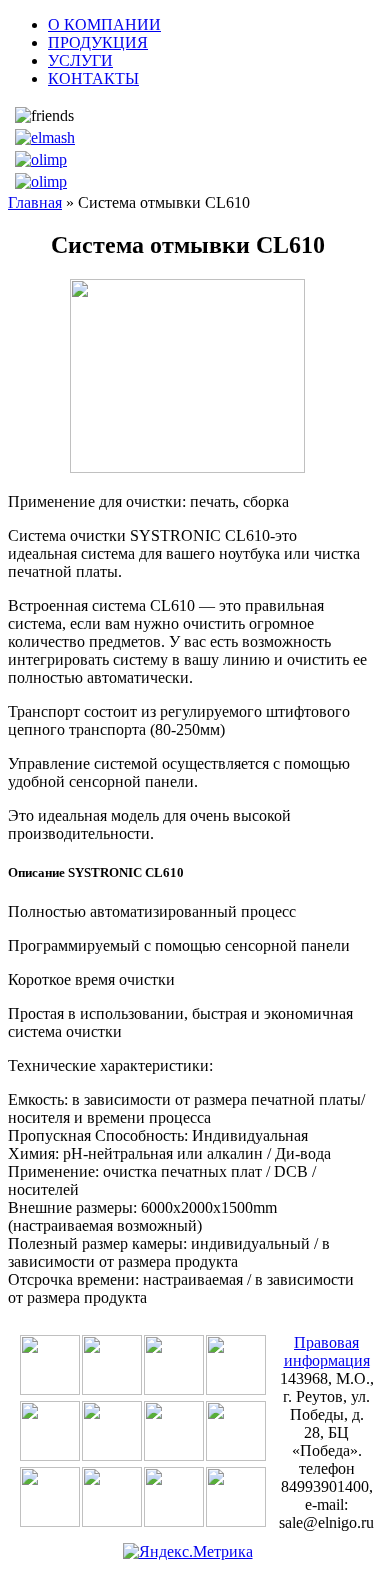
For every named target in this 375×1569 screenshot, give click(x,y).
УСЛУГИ (80, 60)
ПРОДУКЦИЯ (98, 42)
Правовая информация (327, 1351)
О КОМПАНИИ (104, 24)
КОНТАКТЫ (93, 78)
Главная (35, 202)
